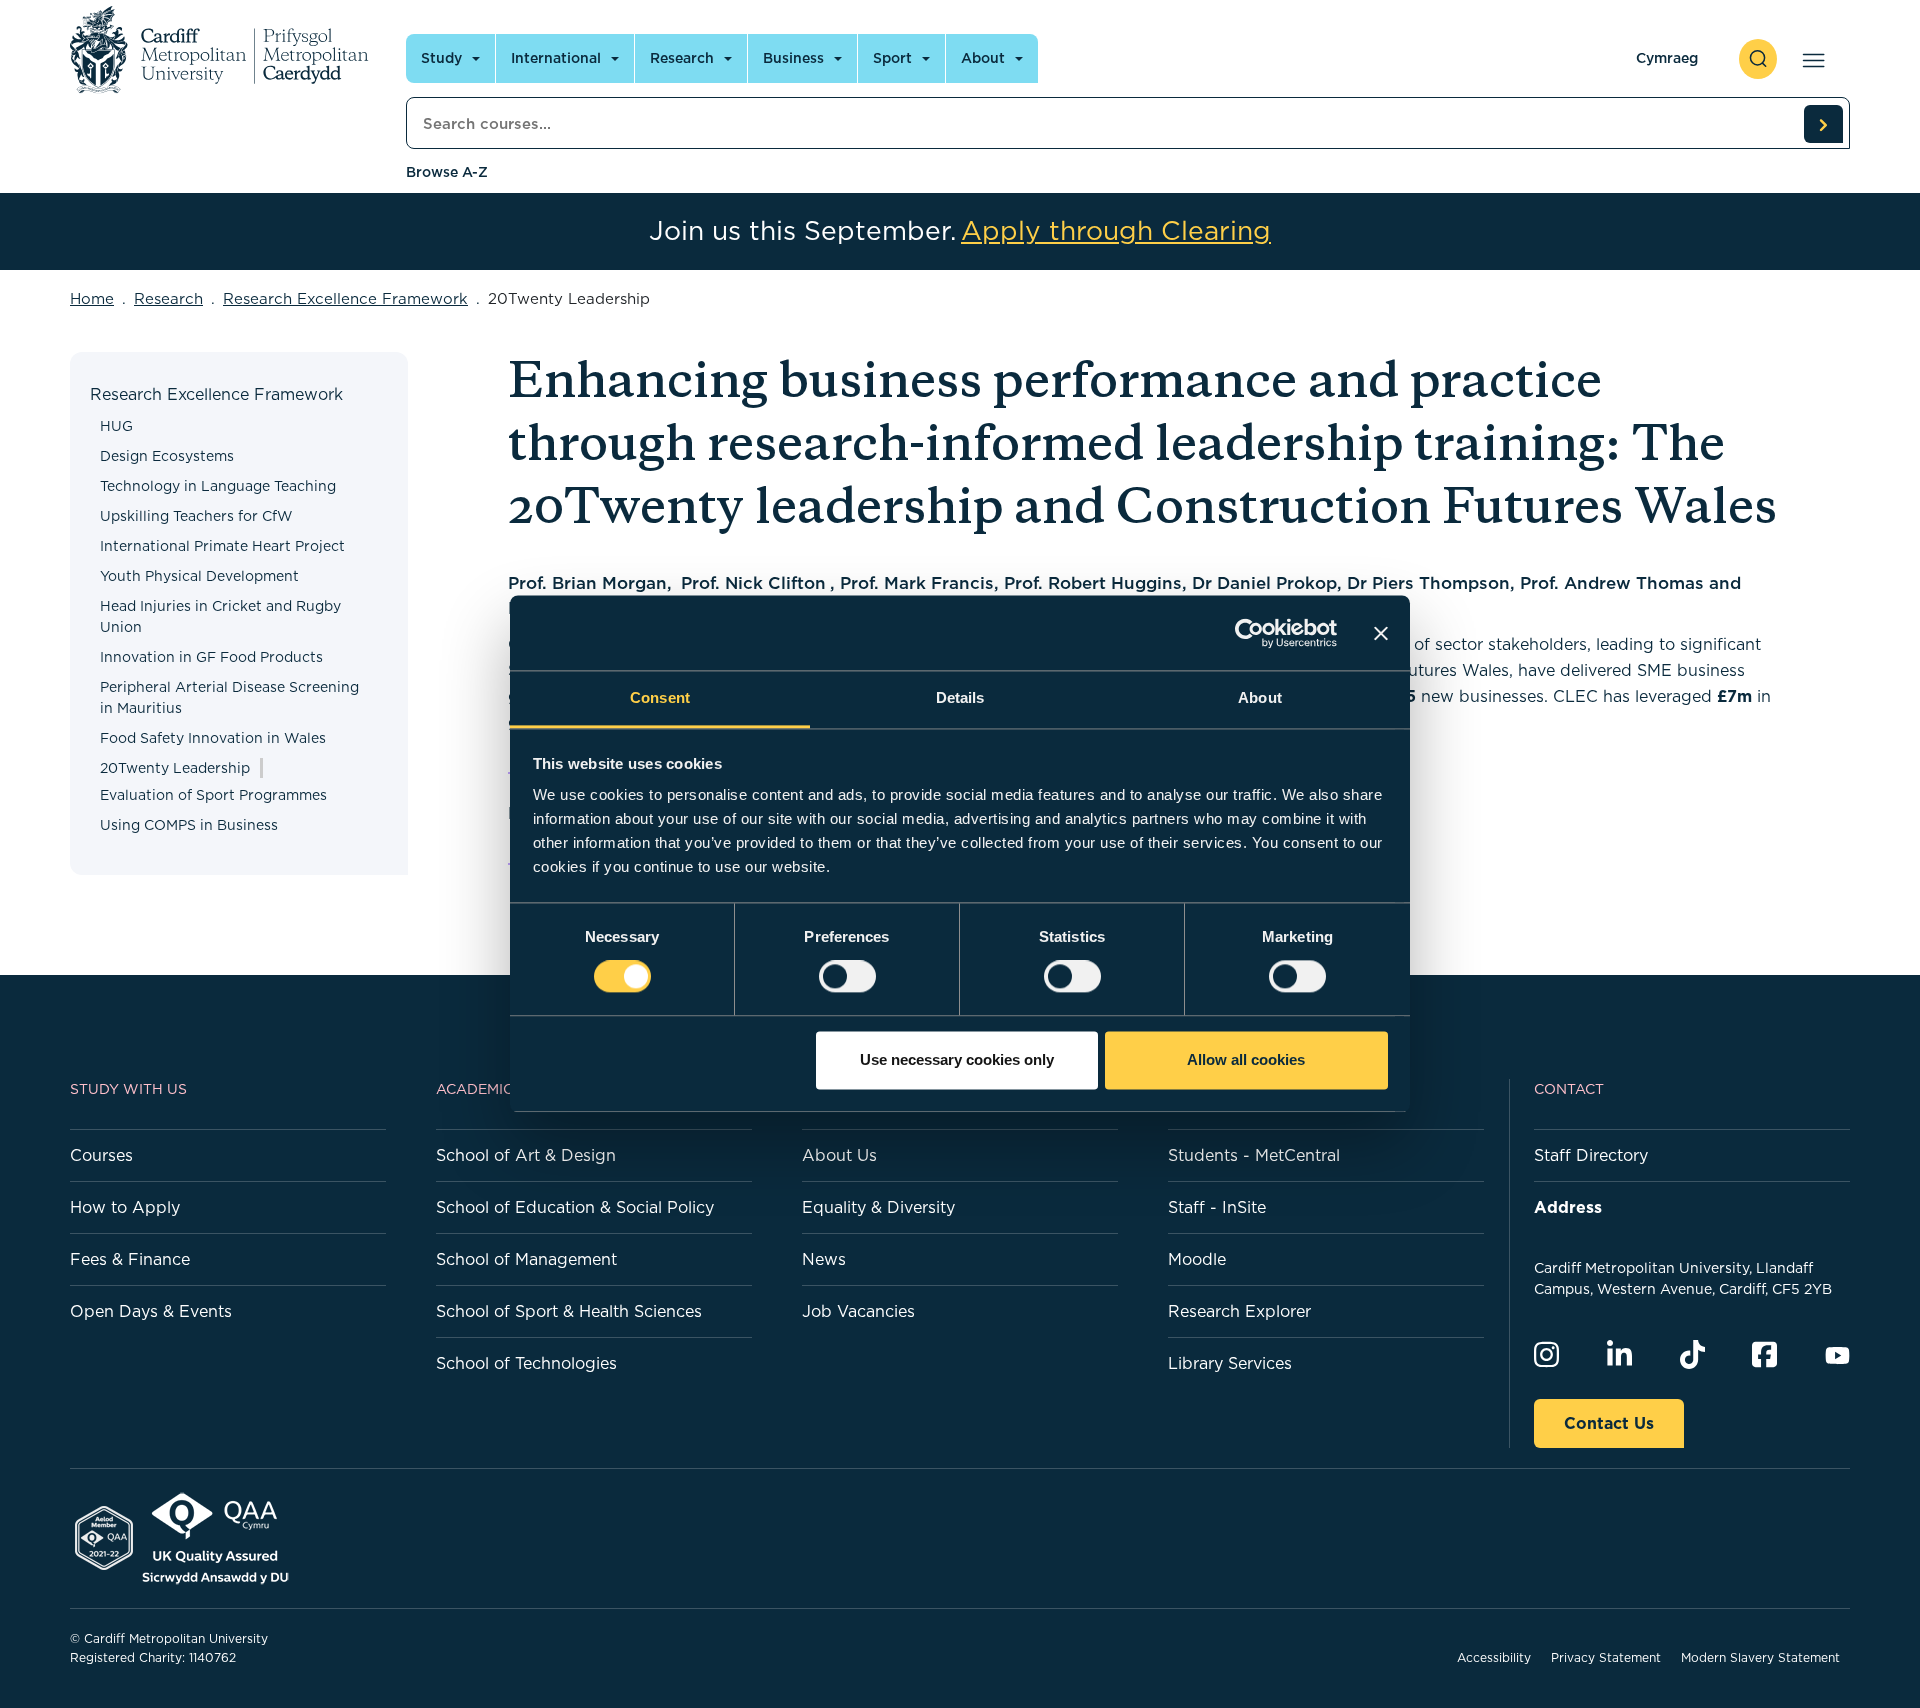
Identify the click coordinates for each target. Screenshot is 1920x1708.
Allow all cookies (1246, 1059)
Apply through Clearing (1116, 231)
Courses (101, 1155)
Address (1568, 1207)
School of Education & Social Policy (575, 1207)
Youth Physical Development (199, 576)
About (983, 58)
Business (793, 58)
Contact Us (1609, 1423)
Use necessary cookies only (957, 1059)
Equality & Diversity (878, 1207)
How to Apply (125, 1207)
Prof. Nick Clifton (753, 583)
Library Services (1230, 1363)
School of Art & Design (526, 1155)
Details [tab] (960, 697)
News (824, 1259)
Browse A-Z (447, 172)
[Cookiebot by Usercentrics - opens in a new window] (1249, 633)
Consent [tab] (660, 697)
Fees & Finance (130, 1259)
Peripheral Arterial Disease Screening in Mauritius (229, 697)
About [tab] (1260, 697)
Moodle (1197, 1259)
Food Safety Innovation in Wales (213, 738)
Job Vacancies (858, 1311)
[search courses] (1823, 124)
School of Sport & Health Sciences (569, 1311)
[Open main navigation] (1809, 59)
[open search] (1758, 59)
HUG (116, 426)
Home (92, 298)
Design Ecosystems (167, 456)
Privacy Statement (1606, 1657)
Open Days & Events (151, 1311)
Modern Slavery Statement (1760, 1657)
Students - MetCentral (1254, 1155)
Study (441, 58)
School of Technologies (526, 1363)
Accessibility (1494, 1657)
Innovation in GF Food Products (211, 657)
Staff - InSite (1217, 1207)
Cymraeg (1667, 58)
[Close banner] (1381, 633)
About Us (839, 1155)
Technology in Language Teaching (218, 486)
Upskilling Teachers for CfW (196, 516)
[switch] (847, 977)
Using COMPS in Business (189, 825)
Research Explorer (1239, 1311)
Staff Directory (1591, 1155)
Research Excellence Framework (345, 298)
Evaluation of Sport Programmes (213, 795)
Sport (892, 58)
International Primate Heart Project (222, 546)
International (556, 58)
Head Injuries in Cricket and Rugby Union (220, 616)
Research (682, 58)
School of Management (526, 1259)
